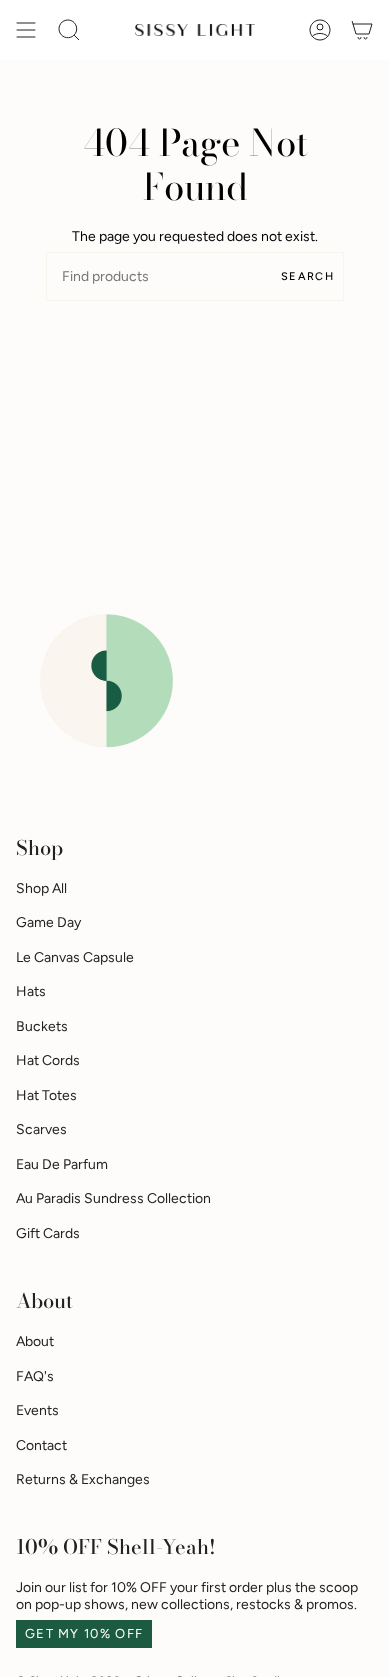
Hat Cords (48, 1060)
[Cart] (362, 30)
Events (37, 1410)
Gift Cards (48, 1233)
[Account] (320, 30)
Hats (31, 991)
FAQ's (35, 1376)
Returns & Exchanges (83, 1479)
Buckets (42, 1026)
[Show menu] (26, 30)
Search (307, 276)
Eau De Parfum (62, 1164)
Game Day (48, 922)
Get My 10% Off (84, 1633)
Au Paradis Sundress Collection (113, 1198)
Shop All (41, 888)
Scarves (41, 1129)
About (35, 1341)
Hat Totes (46, 1095)
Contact (41, 1445)
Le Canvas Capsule (75, 957)
